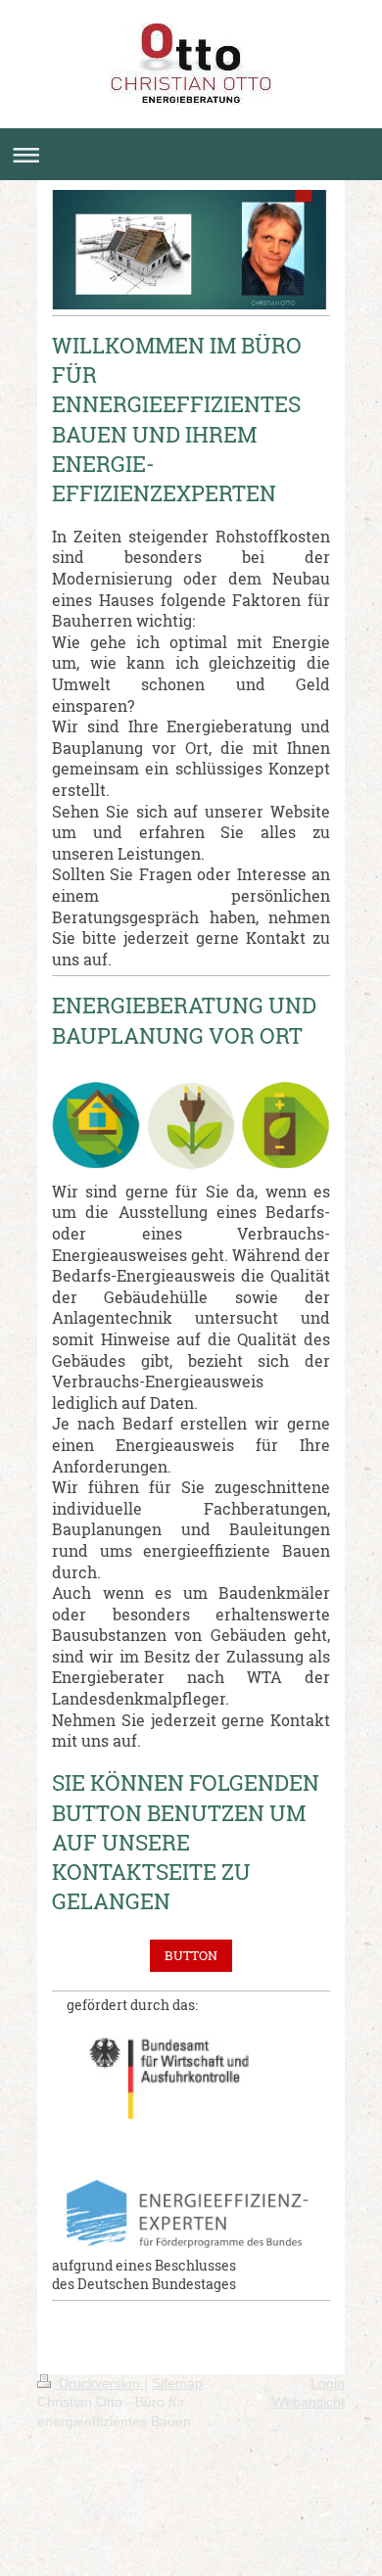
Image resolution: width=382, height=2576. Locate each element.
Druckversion (99, 2383)
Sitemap (177, 2383)
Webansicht (309, 2402)
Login (328, 2383)
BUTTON (191, 1955)
